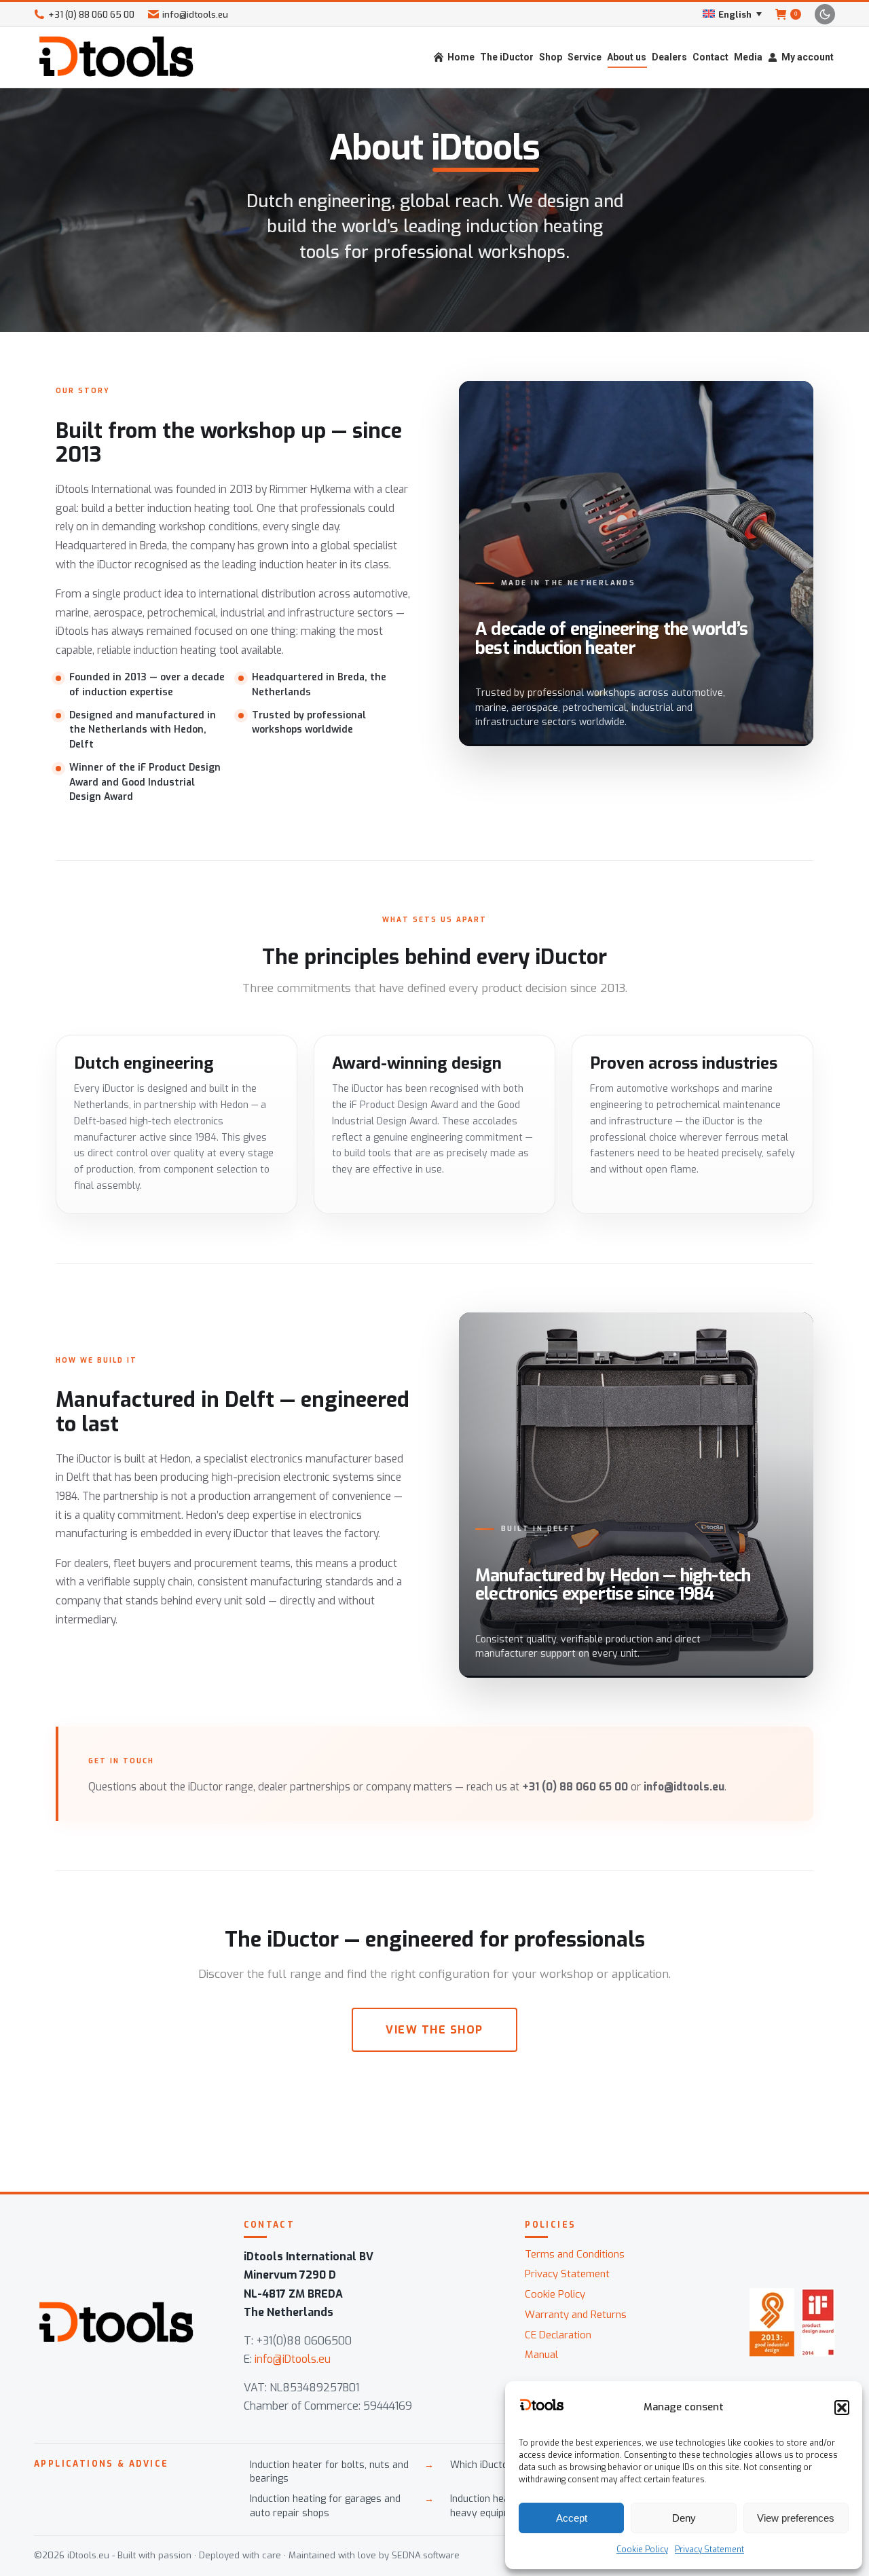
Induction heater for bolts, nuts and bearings (329, 2472)
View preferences (796, 2518)
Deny (684, 2518)
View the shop (434, 2030)
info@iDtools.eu (293, 2359)
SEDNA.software (426, 2555)
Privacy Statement (709, 2550)
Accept (572, 2518)
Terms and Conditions (575, 2254)
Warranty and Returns (576, 2315)
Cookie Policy (642, 2550)
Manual (541, 2355)
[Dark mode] (825, 14)
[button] (842, 2408)
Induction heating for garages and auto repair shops (325, 2506)
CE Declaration (558, 2335)
